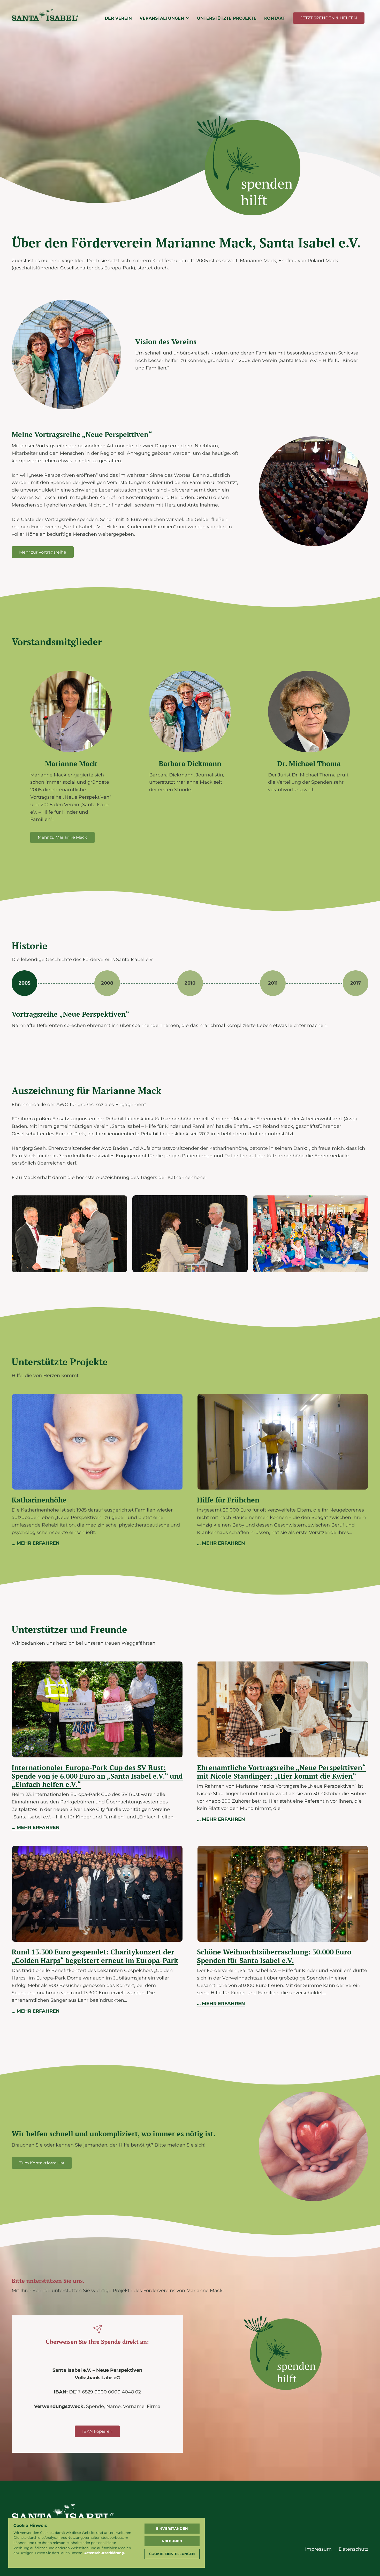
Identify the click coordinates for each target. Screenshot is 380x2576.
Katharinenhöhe (39, 1500)
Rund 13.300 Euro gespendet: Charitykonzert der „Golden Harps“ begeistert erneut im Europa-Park (95, 1956)
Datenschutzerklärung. (104, 2553)
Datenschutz (354, 2549)
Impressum (318, 2549)
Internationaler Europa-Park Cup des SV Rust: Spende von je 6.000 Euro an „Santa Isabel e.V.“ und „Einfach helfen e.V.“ (97, 1776)
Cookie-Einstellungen (172, 2554)
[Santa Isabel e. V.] (249, 178)
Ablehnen (172, 2541)
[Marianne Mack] (69, 1234)
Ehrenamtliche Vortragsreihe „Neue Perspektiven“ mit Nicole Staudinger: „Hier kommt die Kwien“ (281, 1772)
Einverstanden (172, 2528)
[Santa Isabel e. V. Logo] (45, 18)
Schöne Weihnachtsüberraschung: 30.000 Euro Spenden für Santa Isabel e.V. (274, 1956)
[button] (188, 18)
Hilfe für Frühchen (228, 1500)
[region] (107, 2543)
